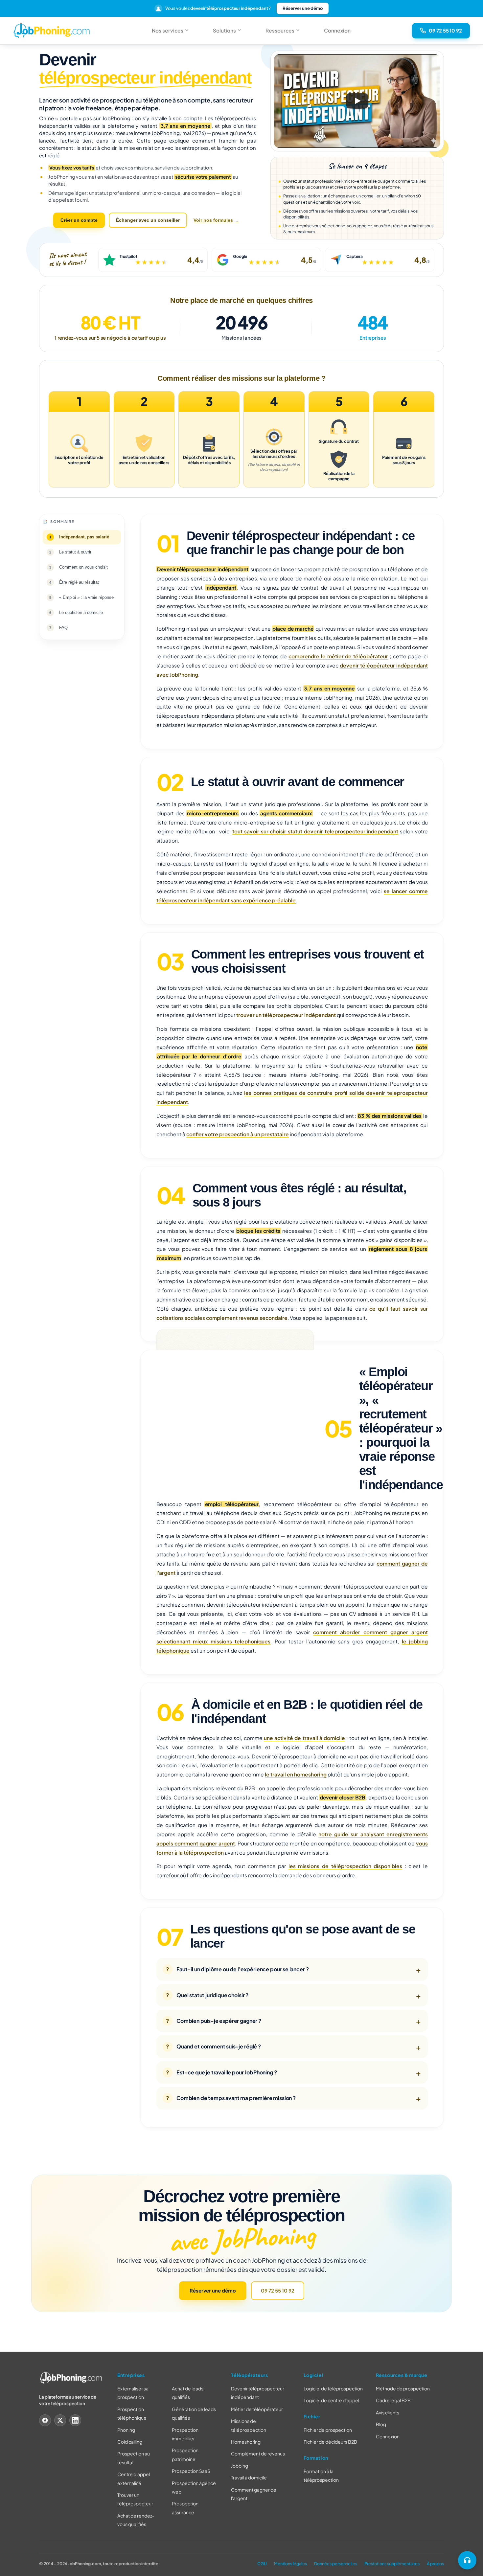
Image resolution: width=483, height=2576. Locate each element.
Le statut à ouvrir (75, 552)
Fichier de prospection (328, 2430)
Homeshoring (246, 2442)
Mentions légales (290, 2563)
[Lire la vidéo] (357, 101)
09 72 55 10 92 (278, 2290)
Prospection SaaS (191, 2471)
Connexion (337, 30)
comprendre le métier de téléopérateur (338, 656)
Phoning (126, 2429)
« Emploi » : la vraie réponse (86, 597)
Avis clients (388, 2412)
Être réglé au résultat (79, 582)
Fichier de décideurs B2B (330, 2442)
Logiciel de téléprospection (333, 2388)
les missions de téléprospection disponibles (345, 1866)
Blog (381, 2424)
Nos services (168, 30)
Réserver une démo (303, 8)
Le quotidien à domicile (81, 612)
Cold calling (130, 2442)
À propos (435, 2563)
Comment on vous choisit (83, 567)
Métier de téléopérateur (257, 2409)
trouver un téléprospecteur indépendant (286, 1015)
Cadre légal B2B (393, 2400)
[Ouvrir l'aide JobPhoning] (467, 2560)
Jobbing (240, 2466)
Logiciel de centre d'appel (331, 2400)
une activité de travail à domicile (304, 1738)
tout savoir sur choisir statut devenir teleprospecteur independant (315, 831)
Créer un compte (79, 220)
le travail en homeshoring (296, 1774)
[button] (357, 101)
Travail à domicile (249, 2477)
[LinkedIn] (75, 2420)
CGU (262, 2563)
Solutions (224, 30)
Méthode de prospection (403, 2388)
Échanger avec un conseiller (148, 220)
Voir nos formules (213, 220)
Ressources (280, 30)
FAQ (63, 627)
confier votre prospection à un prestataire (238, 1134)
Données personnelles (336, 2563)
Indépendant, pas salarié (84, 537)
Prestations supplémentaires (392, 2563)
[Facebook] (45, 2420)
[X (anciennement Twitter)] (60, 2420)
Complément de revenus (258, 2453)
